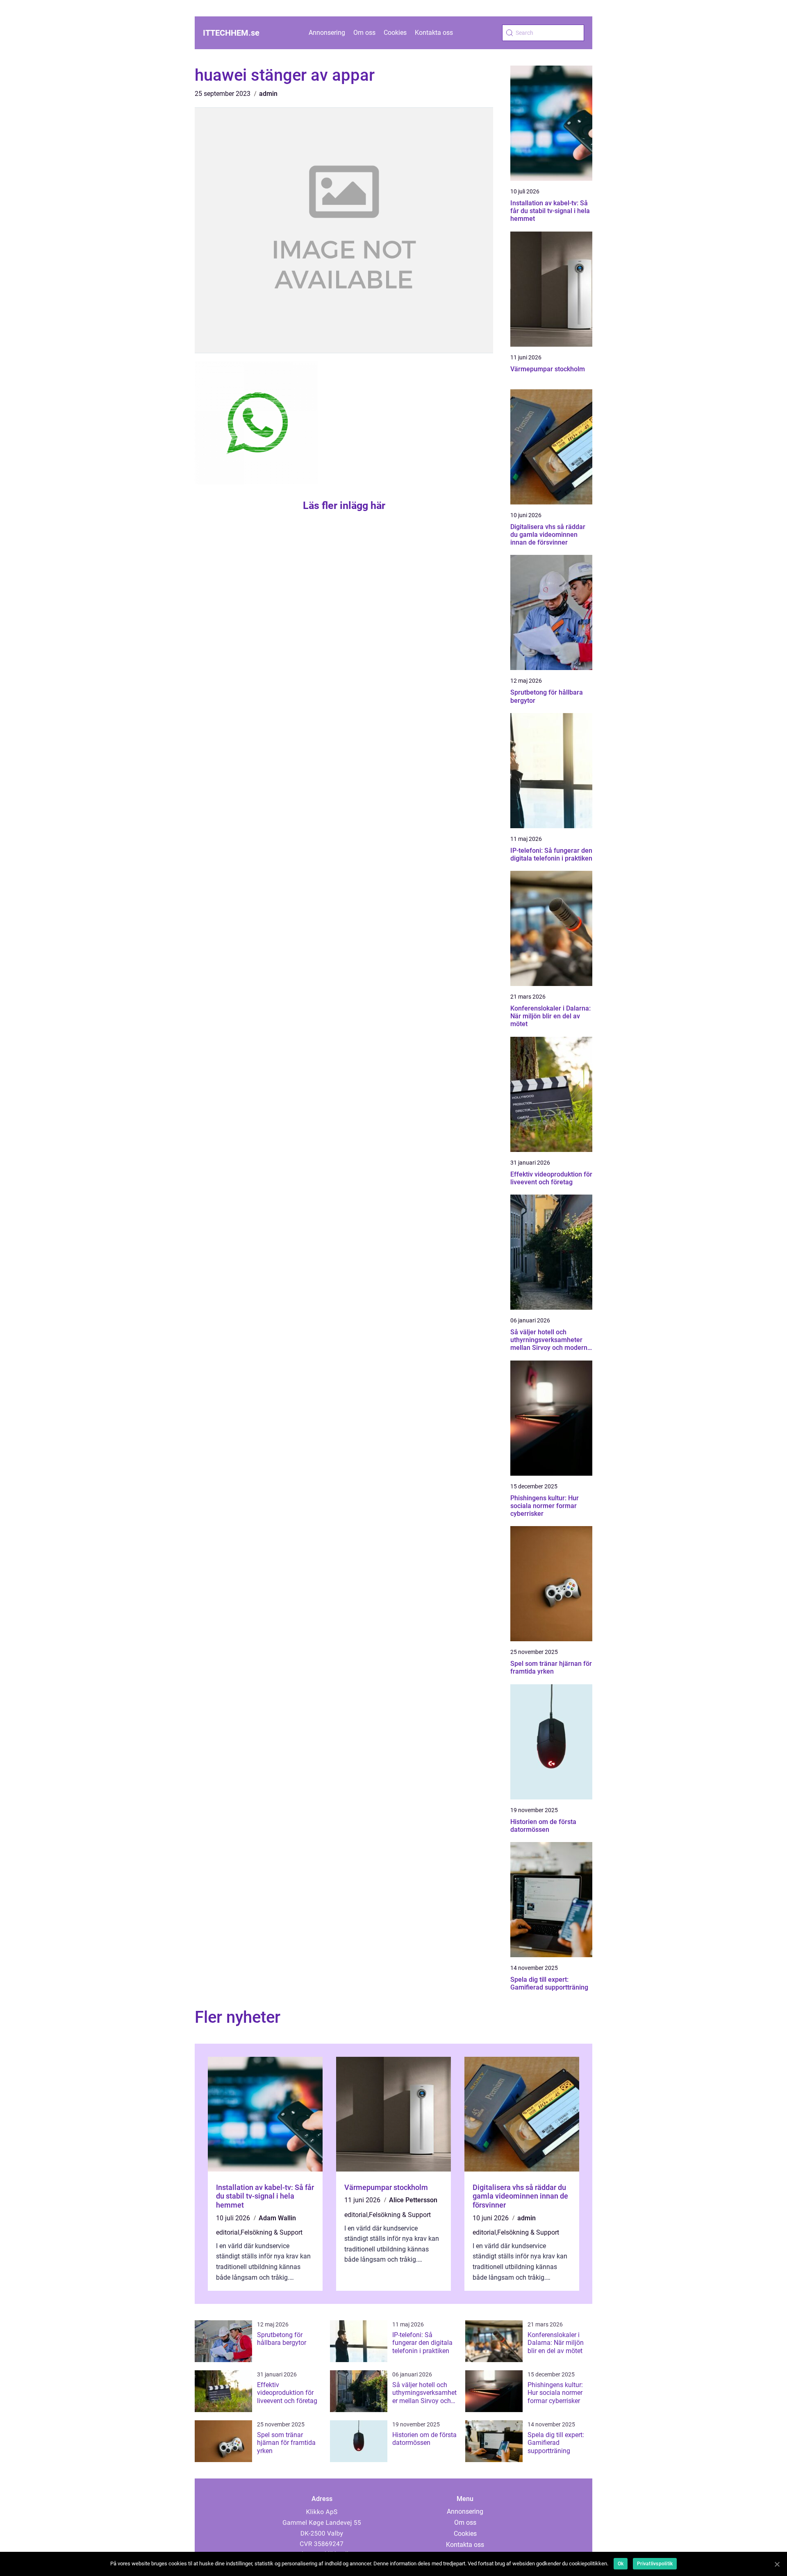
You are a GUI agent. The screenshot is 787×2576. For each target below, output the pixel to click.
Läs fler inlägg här (344, 505)
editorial (228, 2232)
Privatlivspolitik (655, 2564)
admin (268, 94)
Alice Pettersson (413, 2200)
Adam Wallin (277, 2218)
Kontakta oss (434, 33)
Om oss (364, 33)
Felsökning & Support (272, 2232)
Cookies (395, 33)
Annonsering (327, 33)
